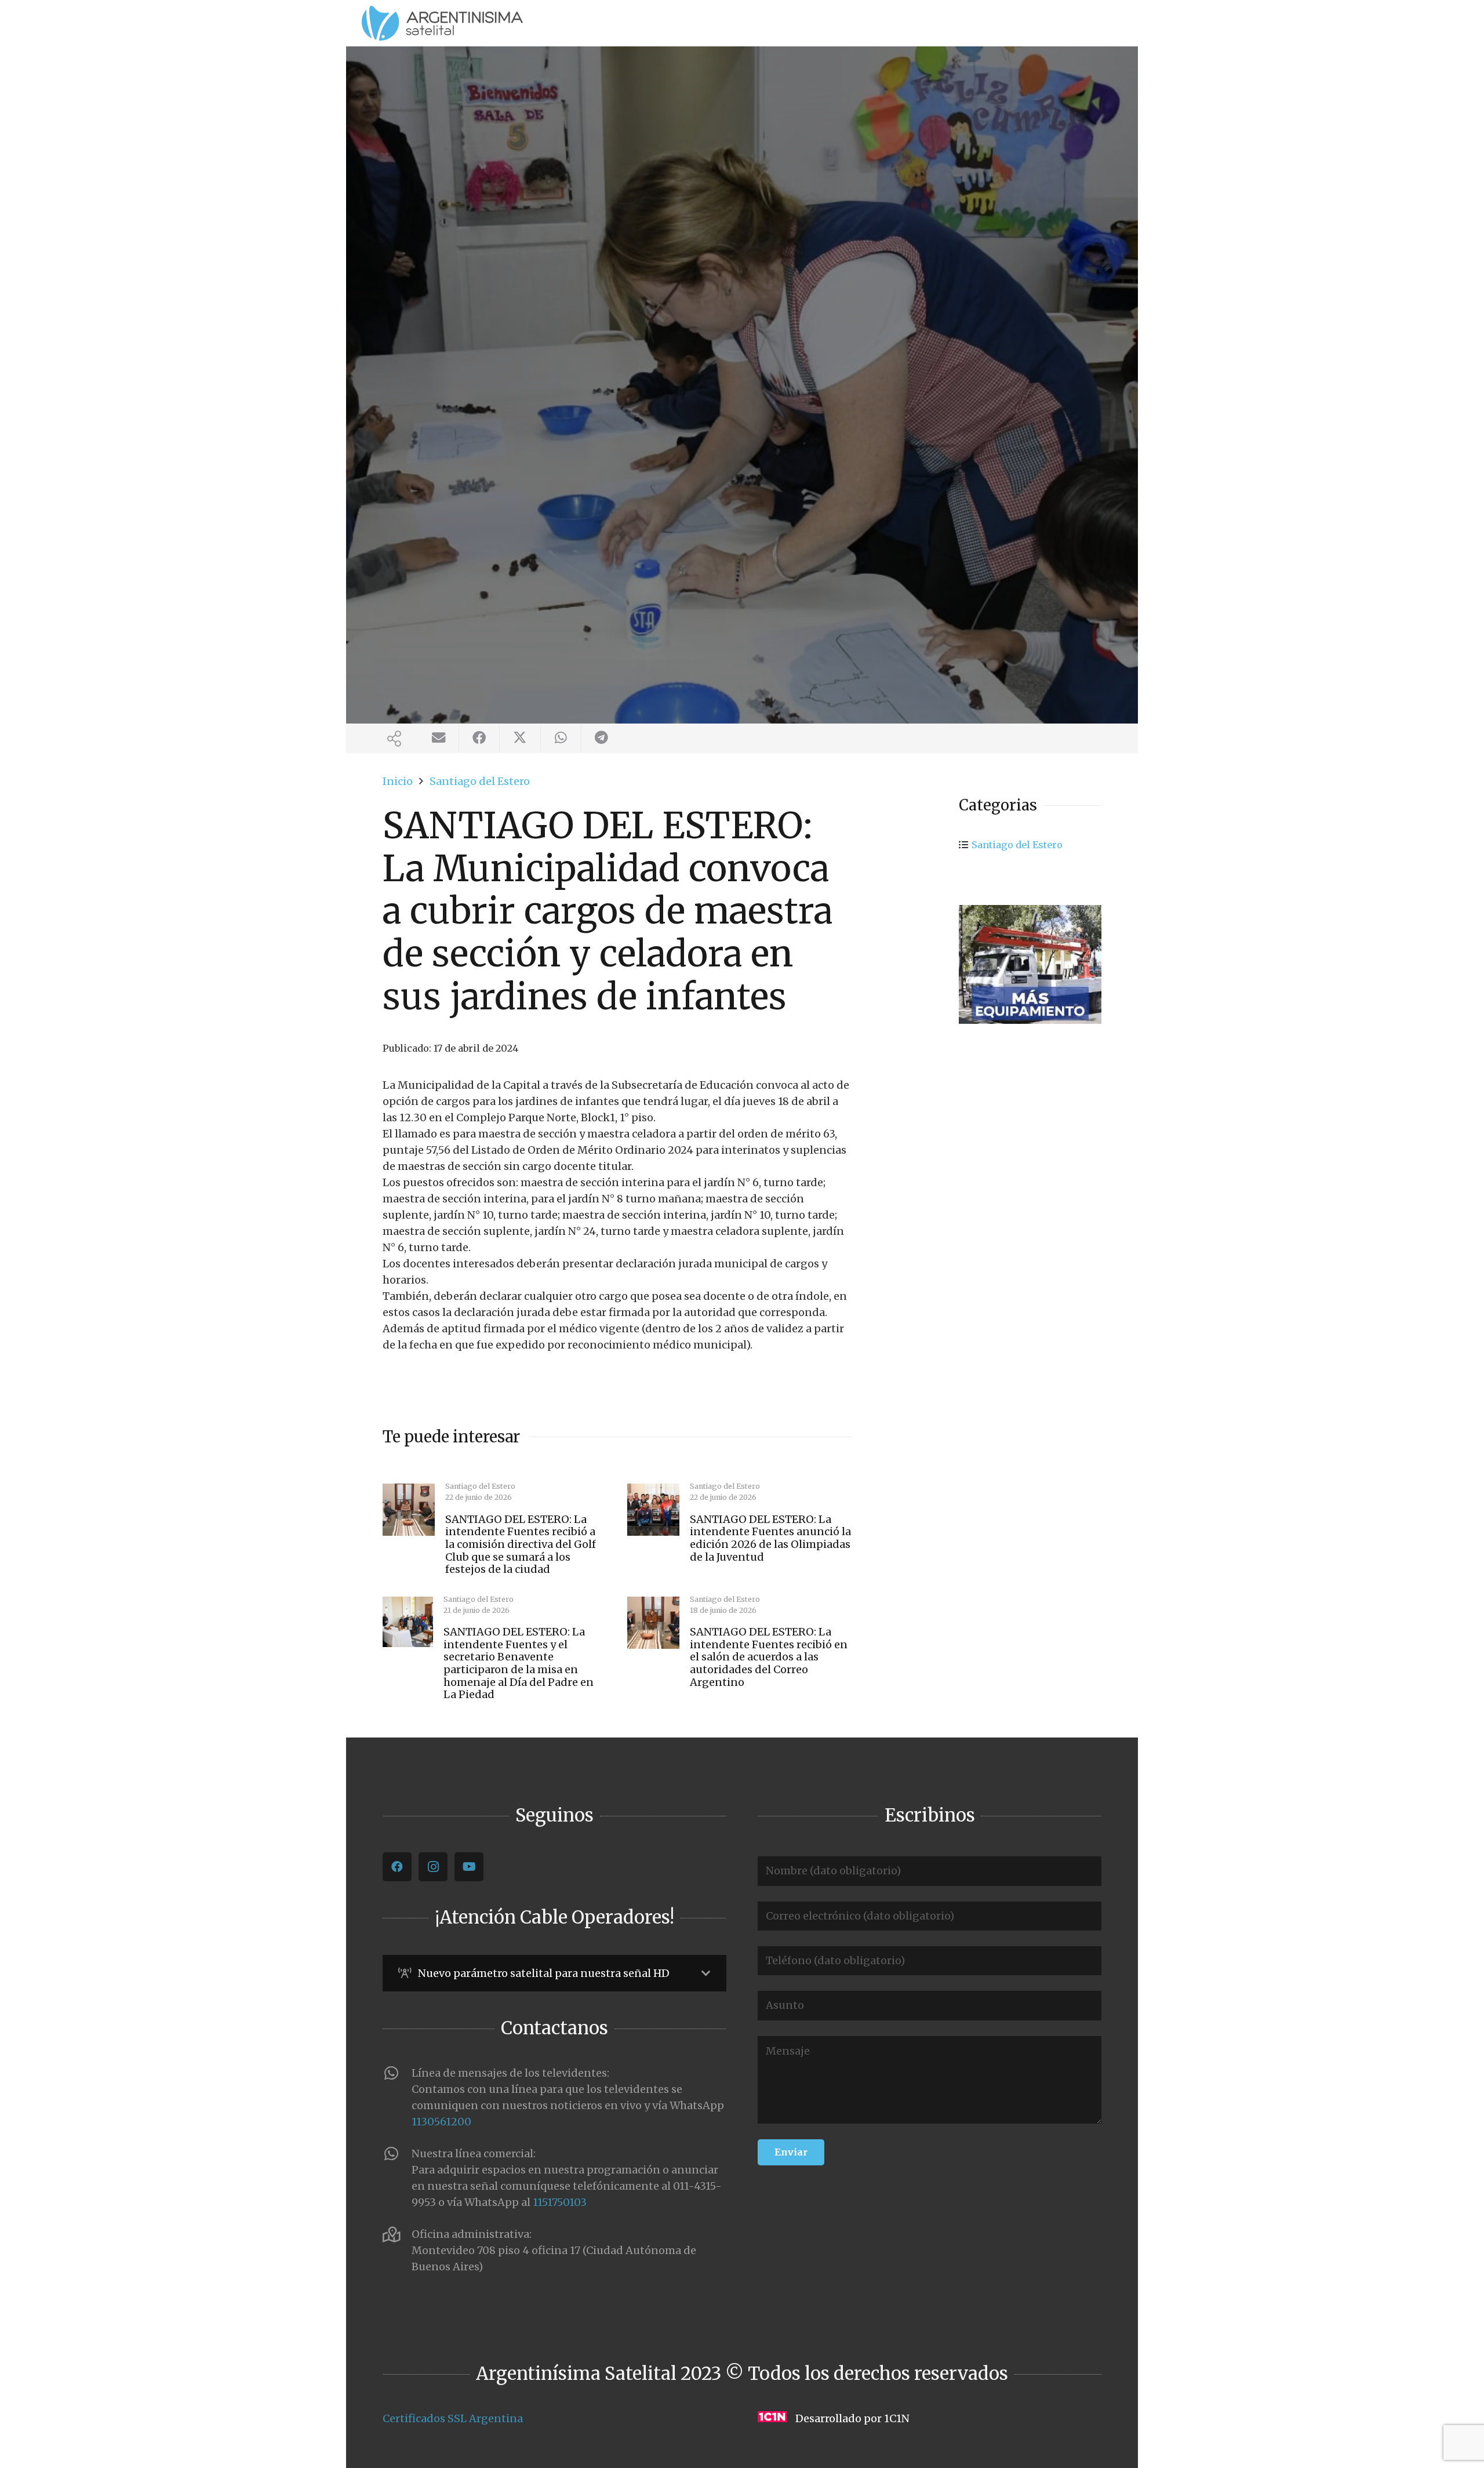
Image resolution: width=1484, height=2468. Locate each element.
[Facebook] (397, 1867)
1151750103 (560, 2202)
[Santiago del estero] (1030, 964)
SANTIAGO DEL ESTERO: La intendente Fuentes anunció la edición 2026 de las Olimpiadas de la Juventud (770, 1538)
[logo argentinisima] (442, 23)
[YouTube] (469, 1867)
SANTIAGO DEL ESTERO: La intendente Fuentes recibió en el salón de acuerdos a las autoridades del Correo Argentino (769, 1657)
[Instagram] (433, 1867)
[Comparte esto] (479, 738)
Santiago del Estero (1017, 845)
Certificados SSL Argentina (453, 2418)
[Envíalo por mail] (439, 738)
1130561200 (441, 2122)
